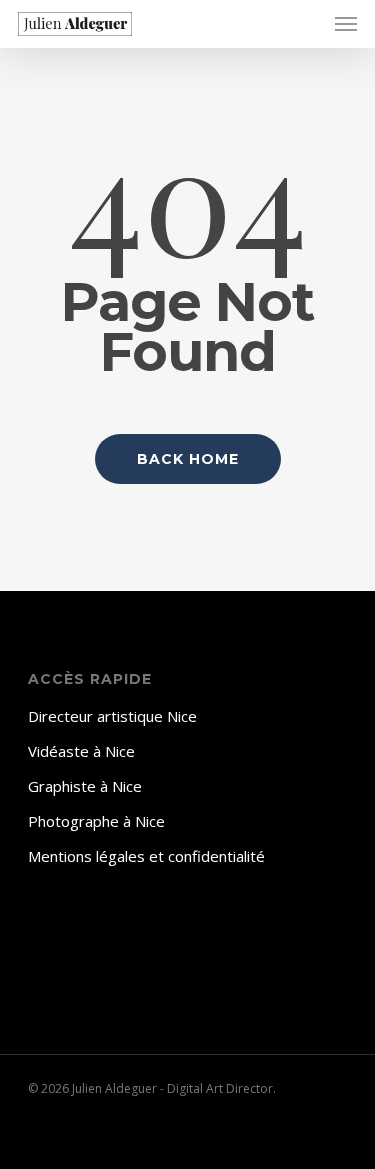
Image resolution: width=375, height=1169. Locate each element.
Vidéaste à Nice (81, 751)
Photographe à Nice (96, 821)
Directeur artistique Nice (112, 716)
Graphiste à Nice (85, 786)
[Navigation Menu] (346, 24)
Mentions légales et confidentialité (146, 856)
